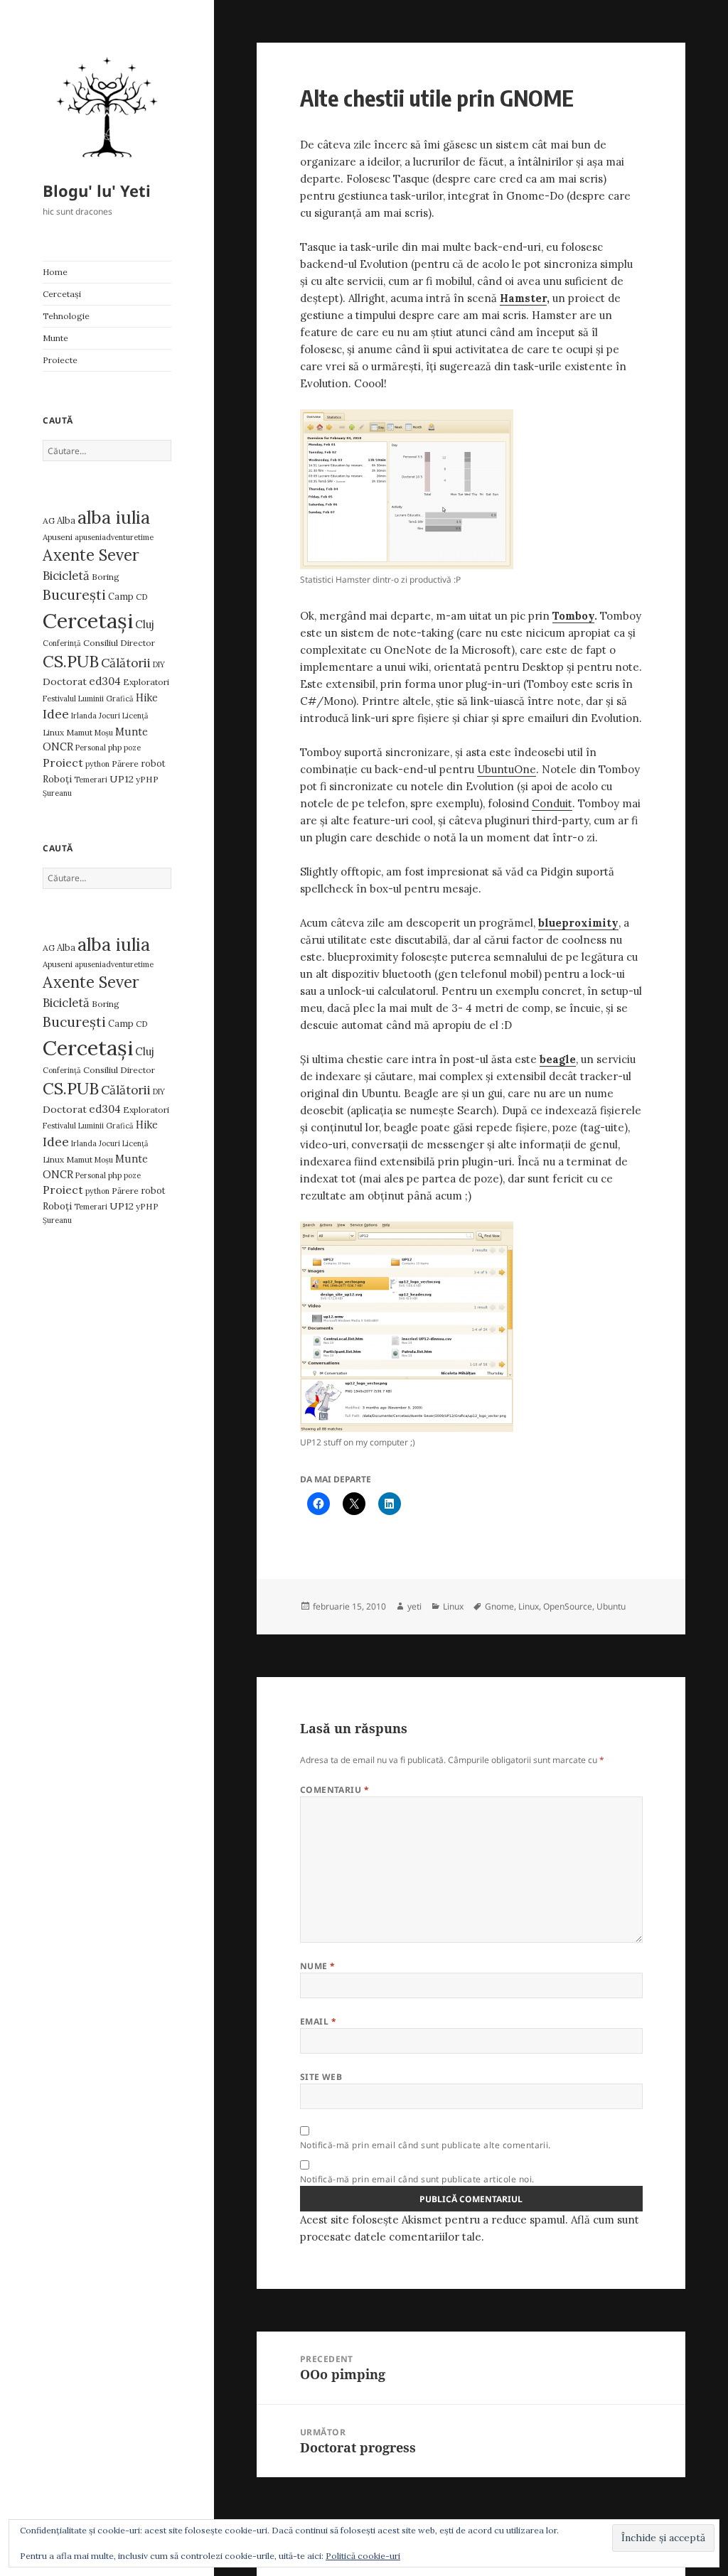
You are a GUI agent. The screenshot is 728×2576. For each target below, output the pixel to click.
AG (49, 521)
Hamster (523, 298)
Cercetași (62, 294)
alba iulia (114, 517)
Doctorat (65, 681)
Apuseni (58, 537)
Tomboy (573, 616)
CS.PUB (71, 661)
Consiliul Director (119, 643)
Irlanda (84, 716)
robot (153, 764)
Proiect (63, 762)
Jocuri (109, 716)
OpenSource (568, 1606)
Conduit (552, 803)
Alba (66, 521)
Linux (53, 732)
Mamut (79, 732)
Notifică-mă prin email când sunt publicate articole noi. (417, 2179)
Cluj (145, 624)
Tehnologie (66, 316)
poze (132, 748)
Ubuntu (611, 1606)
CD (142, 597)
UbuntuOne (507, 769)
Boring (106, 577)
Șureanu (57, 793)
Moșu (104, 733)
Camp (121, 597)
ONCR (58, 747)
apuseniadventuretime (114, 537)
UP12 (122, 779)
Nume (318, 1966)
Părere (125, 764)
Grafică (120, 699)
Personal (91, 748)
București (74, 595)
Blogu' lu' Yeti (97, 190)
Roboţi (57, 779)
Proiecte (60, 360)
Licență (135, 716)
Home (55, 272)
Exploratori (146, 682)
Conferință (62, 643)
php (115, 747)
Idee (56, 714)
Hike (147, 697)
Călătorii (126, 663)
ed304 (105, 681)
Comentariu (335, 1790)
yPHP (147, 779)
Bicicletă (66, 576)
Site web (321, 2077)
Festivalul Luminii (73, 699)
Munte (55, 338)
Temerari (91, 780)
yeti (414, 1606)
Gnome (499, 1606)
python (97, 764)
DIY (159, 664)
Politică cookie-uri (363, 2556)
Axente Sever (91, 555)
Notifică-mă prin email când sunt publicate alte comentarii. (425, 2145)
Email (318, 2021)
